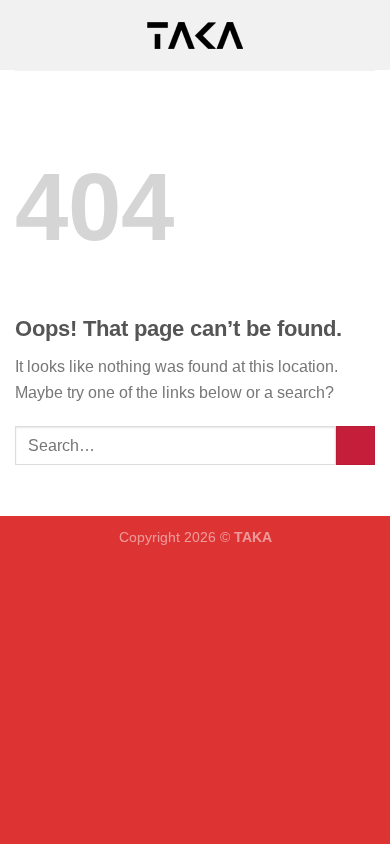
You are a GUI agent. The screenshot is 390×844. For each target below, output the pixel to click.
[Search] (367, 35)
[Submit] (355, 445)
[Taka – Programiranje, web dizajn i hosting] (195, 35)
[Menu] (27, 34)
